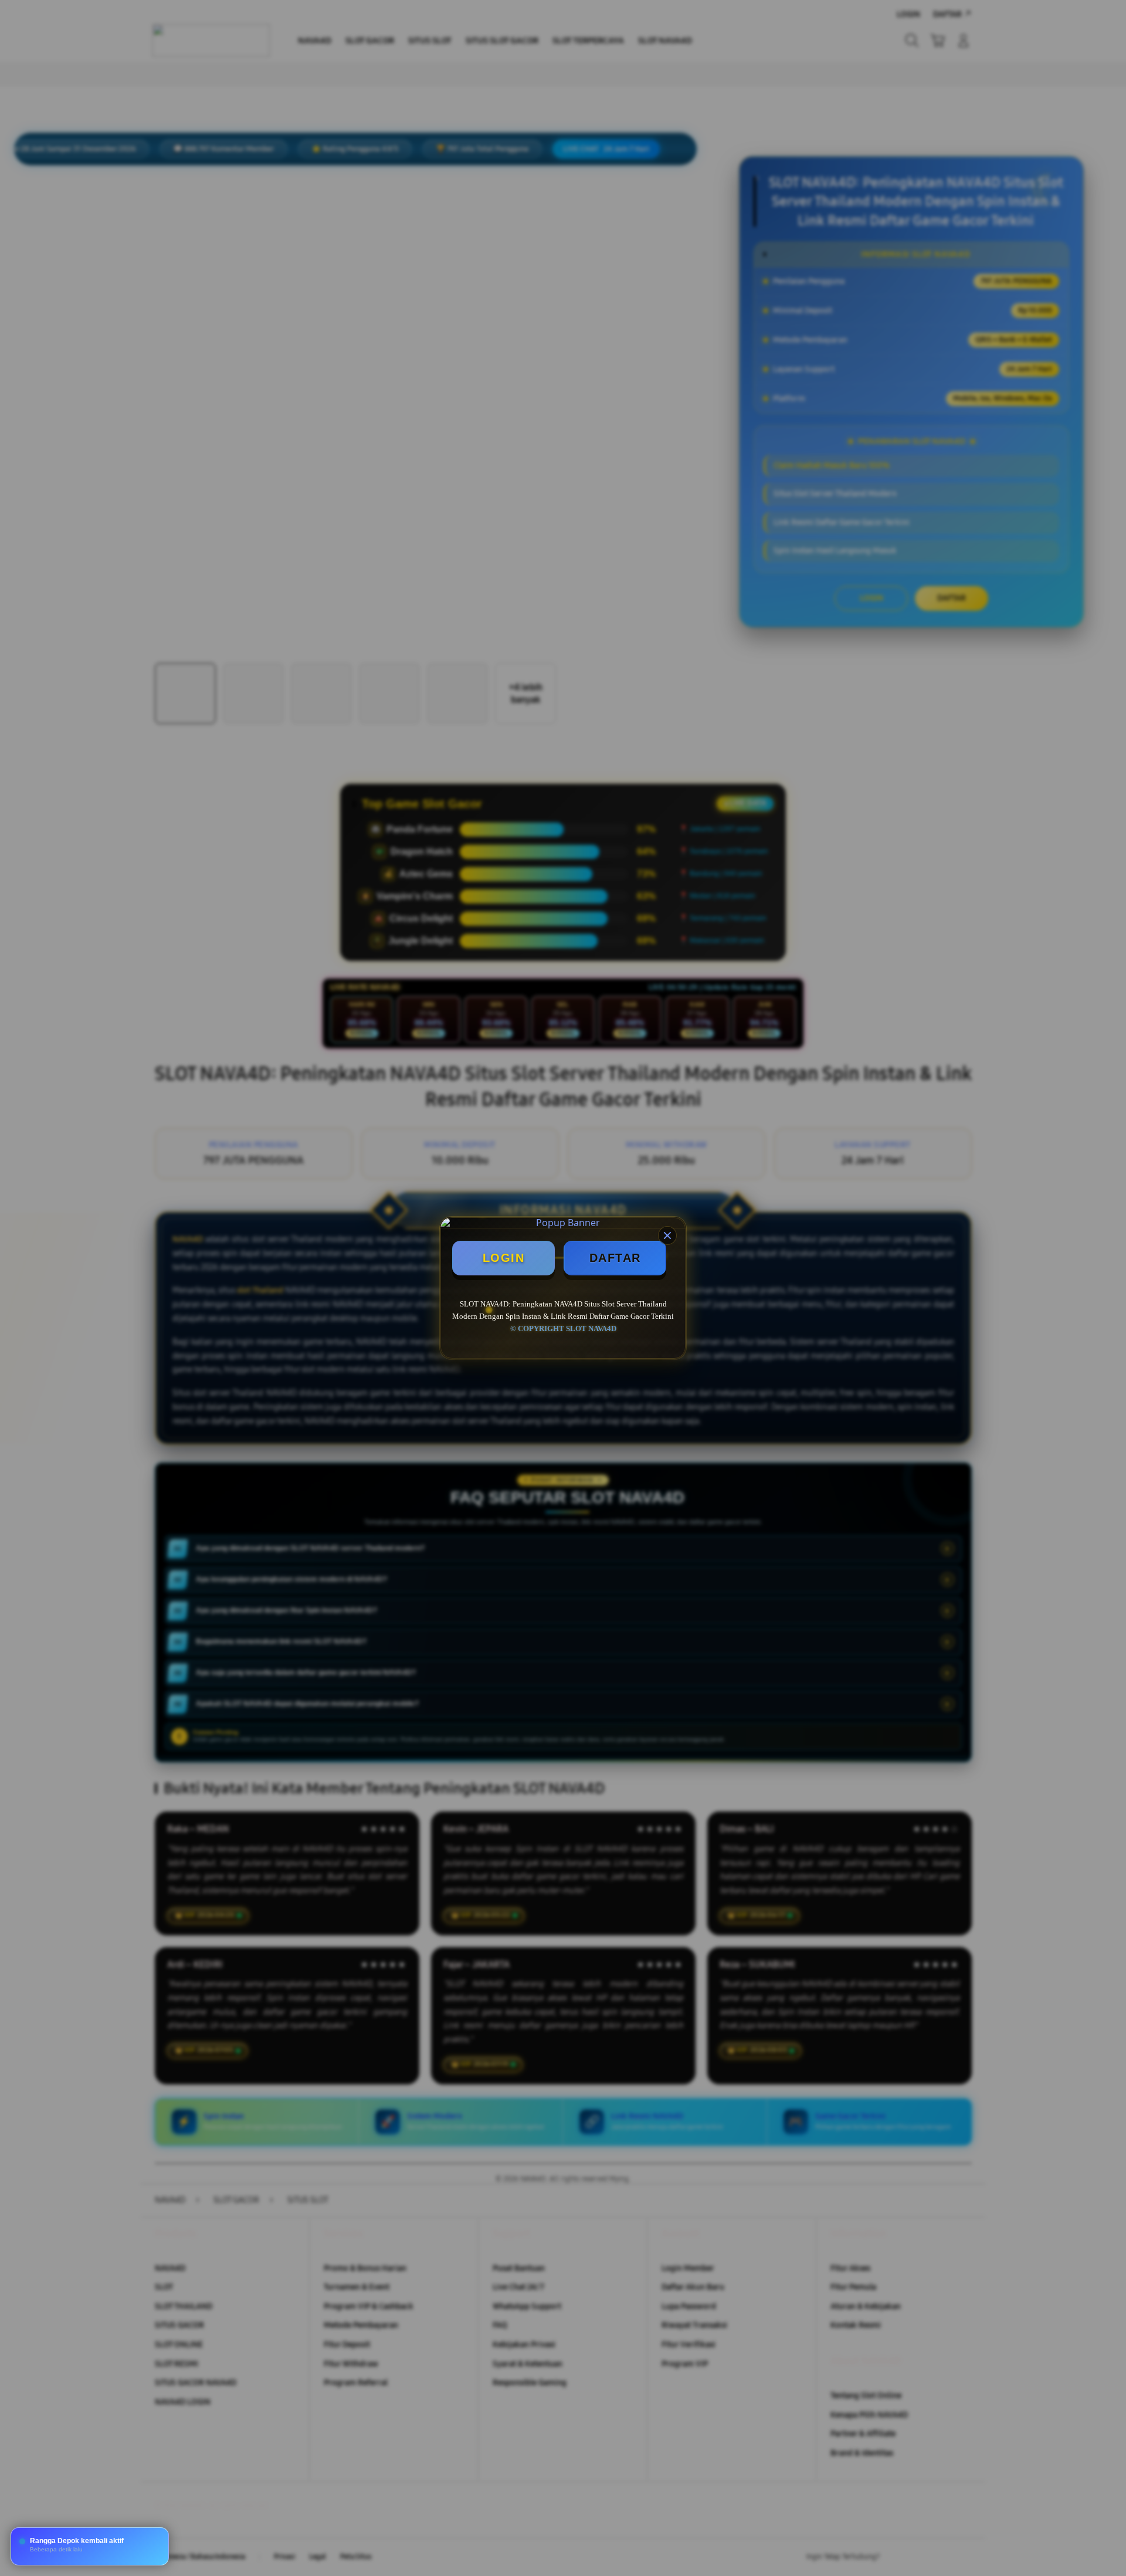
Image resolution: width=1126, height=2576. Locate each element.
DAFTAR (615, 1258)
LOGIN (504, 1258)
